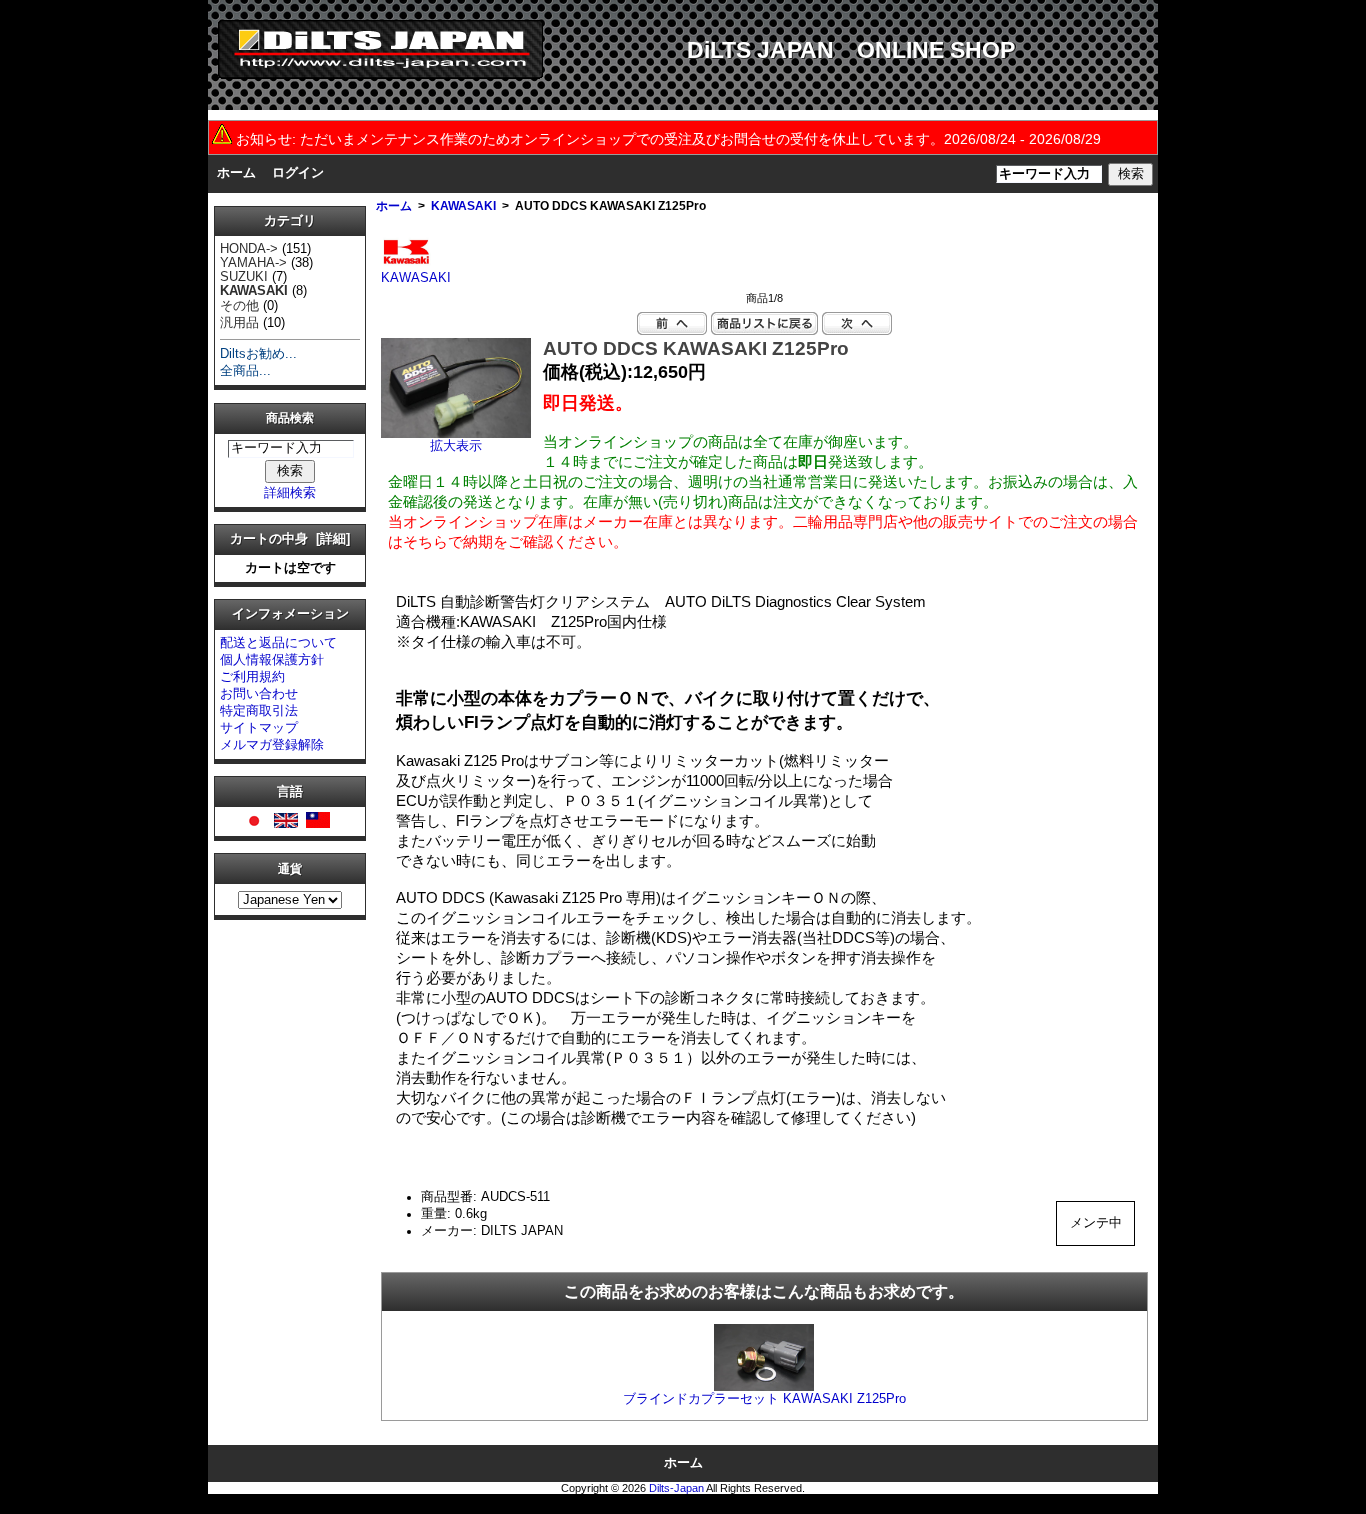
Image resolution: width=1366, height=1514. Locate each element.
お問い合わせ (259, 694)
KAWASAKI (463, 206)
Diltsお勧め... (258, 354)
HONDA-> (249, 249)
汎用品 (239, 323)
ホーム (236, 173)
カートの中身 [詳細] (290, 539)
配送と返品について (278, 643)
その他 (239, 306)
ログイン (298, 173)
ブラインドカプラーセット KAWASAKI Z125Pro (764, 1399)
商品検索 (290, 418)
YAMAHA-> (253, 263)
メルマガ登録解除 (272, 745)
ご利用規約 (252, 677)
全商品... (245, 371)
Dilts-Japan (676, 1488)
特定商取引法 (259, 711)
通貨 (290, 869)
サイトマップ (259, 728)
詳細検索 (290, 493)
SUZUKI (244, 277)
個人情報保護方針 (272, 660)
